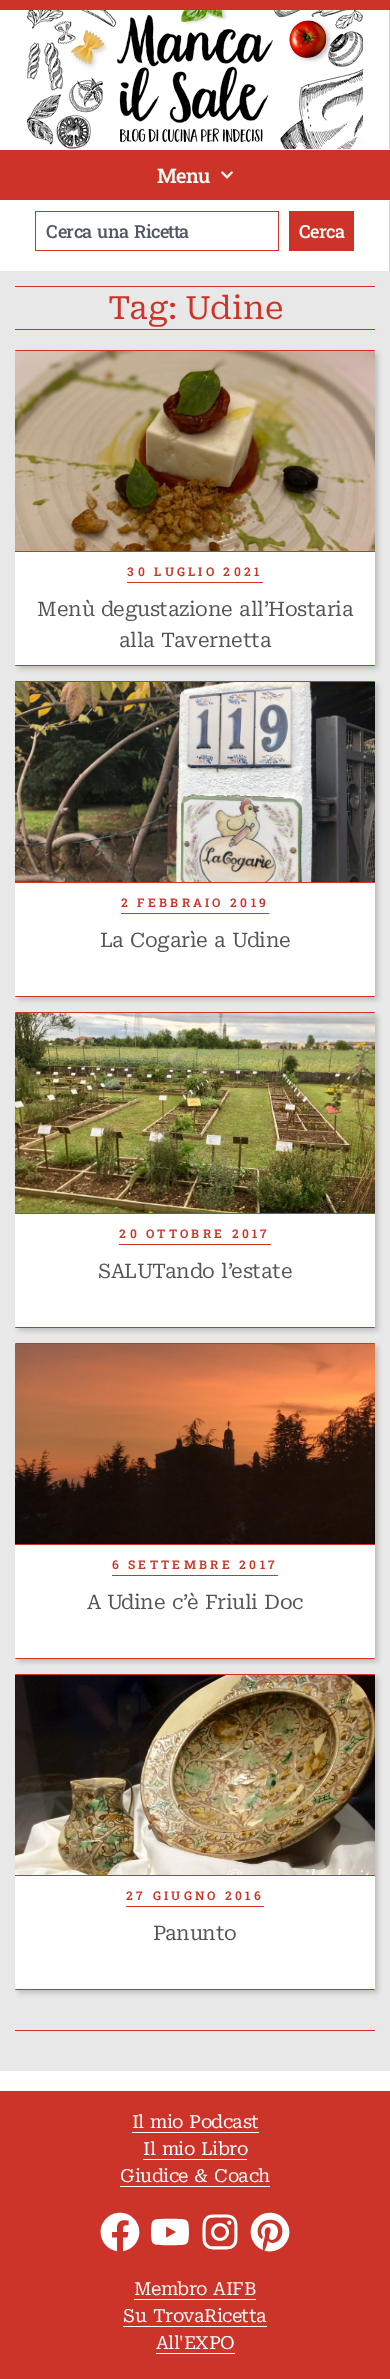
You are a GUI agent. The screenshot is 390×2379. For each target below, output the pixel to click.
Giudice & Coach (195, 2175)
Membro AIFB (195, 2288)
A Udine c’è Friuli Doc (195, 1602)
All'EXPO (195, 2342)
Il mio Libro (195, 2148)
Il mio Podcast (195, 2121)
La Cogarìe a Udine (195, 940)
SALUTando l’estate (195, 1271)
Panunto (195, 1933)
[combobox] (157, 231)
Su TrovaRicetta (195, 2315)
